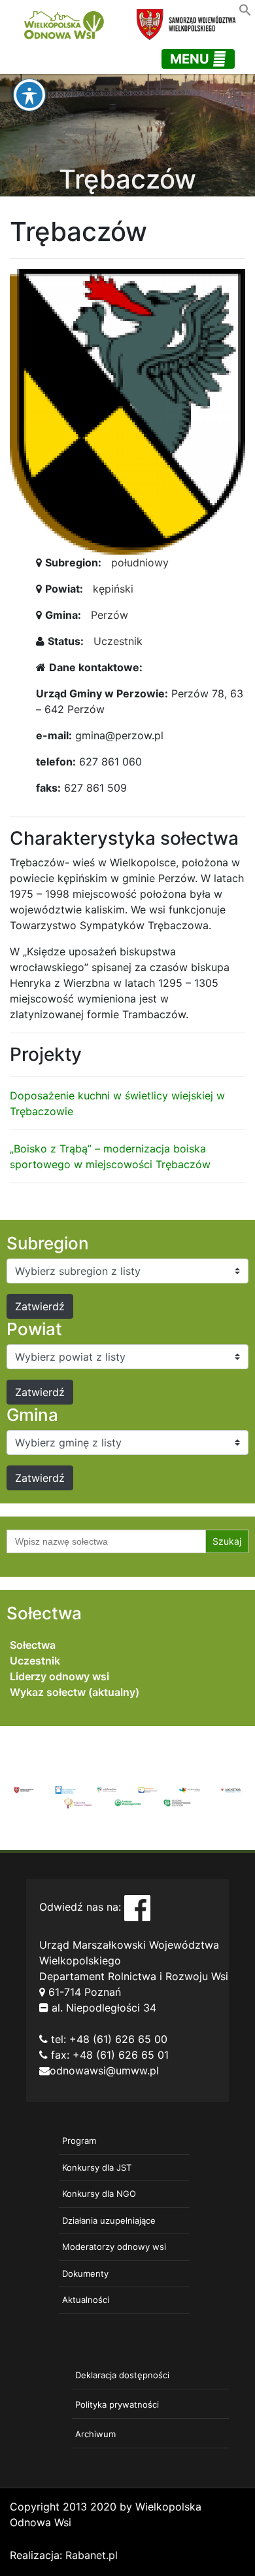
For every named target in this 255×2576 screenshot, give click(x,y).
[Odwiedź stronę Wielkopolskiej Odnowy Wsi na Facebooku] (137, 1907)
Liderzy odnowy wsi (59, 1676)
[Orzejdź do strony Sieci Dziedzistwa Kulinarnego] (65, 1789)
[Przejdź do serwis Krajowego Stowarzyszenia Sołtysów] (177, 1802)
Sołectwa (33, 1645)
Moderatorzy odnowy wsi (114, 2247)
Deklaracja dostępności (122, 2375)
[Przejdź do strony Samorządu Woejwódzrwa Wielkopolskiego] (24, 1789)
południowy (140, 562)
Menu (191, 59)
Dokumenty (85, 2273)
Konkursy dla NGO (99, 2194)
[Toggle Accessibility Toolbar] (29, 95)
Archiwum (95, 2434)
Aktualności (86, 2300)
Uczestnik (118, 641)
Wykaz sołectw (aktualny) (75, 1692)
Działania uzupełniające (109, 2220)
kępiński (113, 589)
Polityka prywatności (117, 2404)
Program (79, 2141)
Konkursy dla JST (97, 2167)
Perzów (110, 615)
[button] (245, 9)
